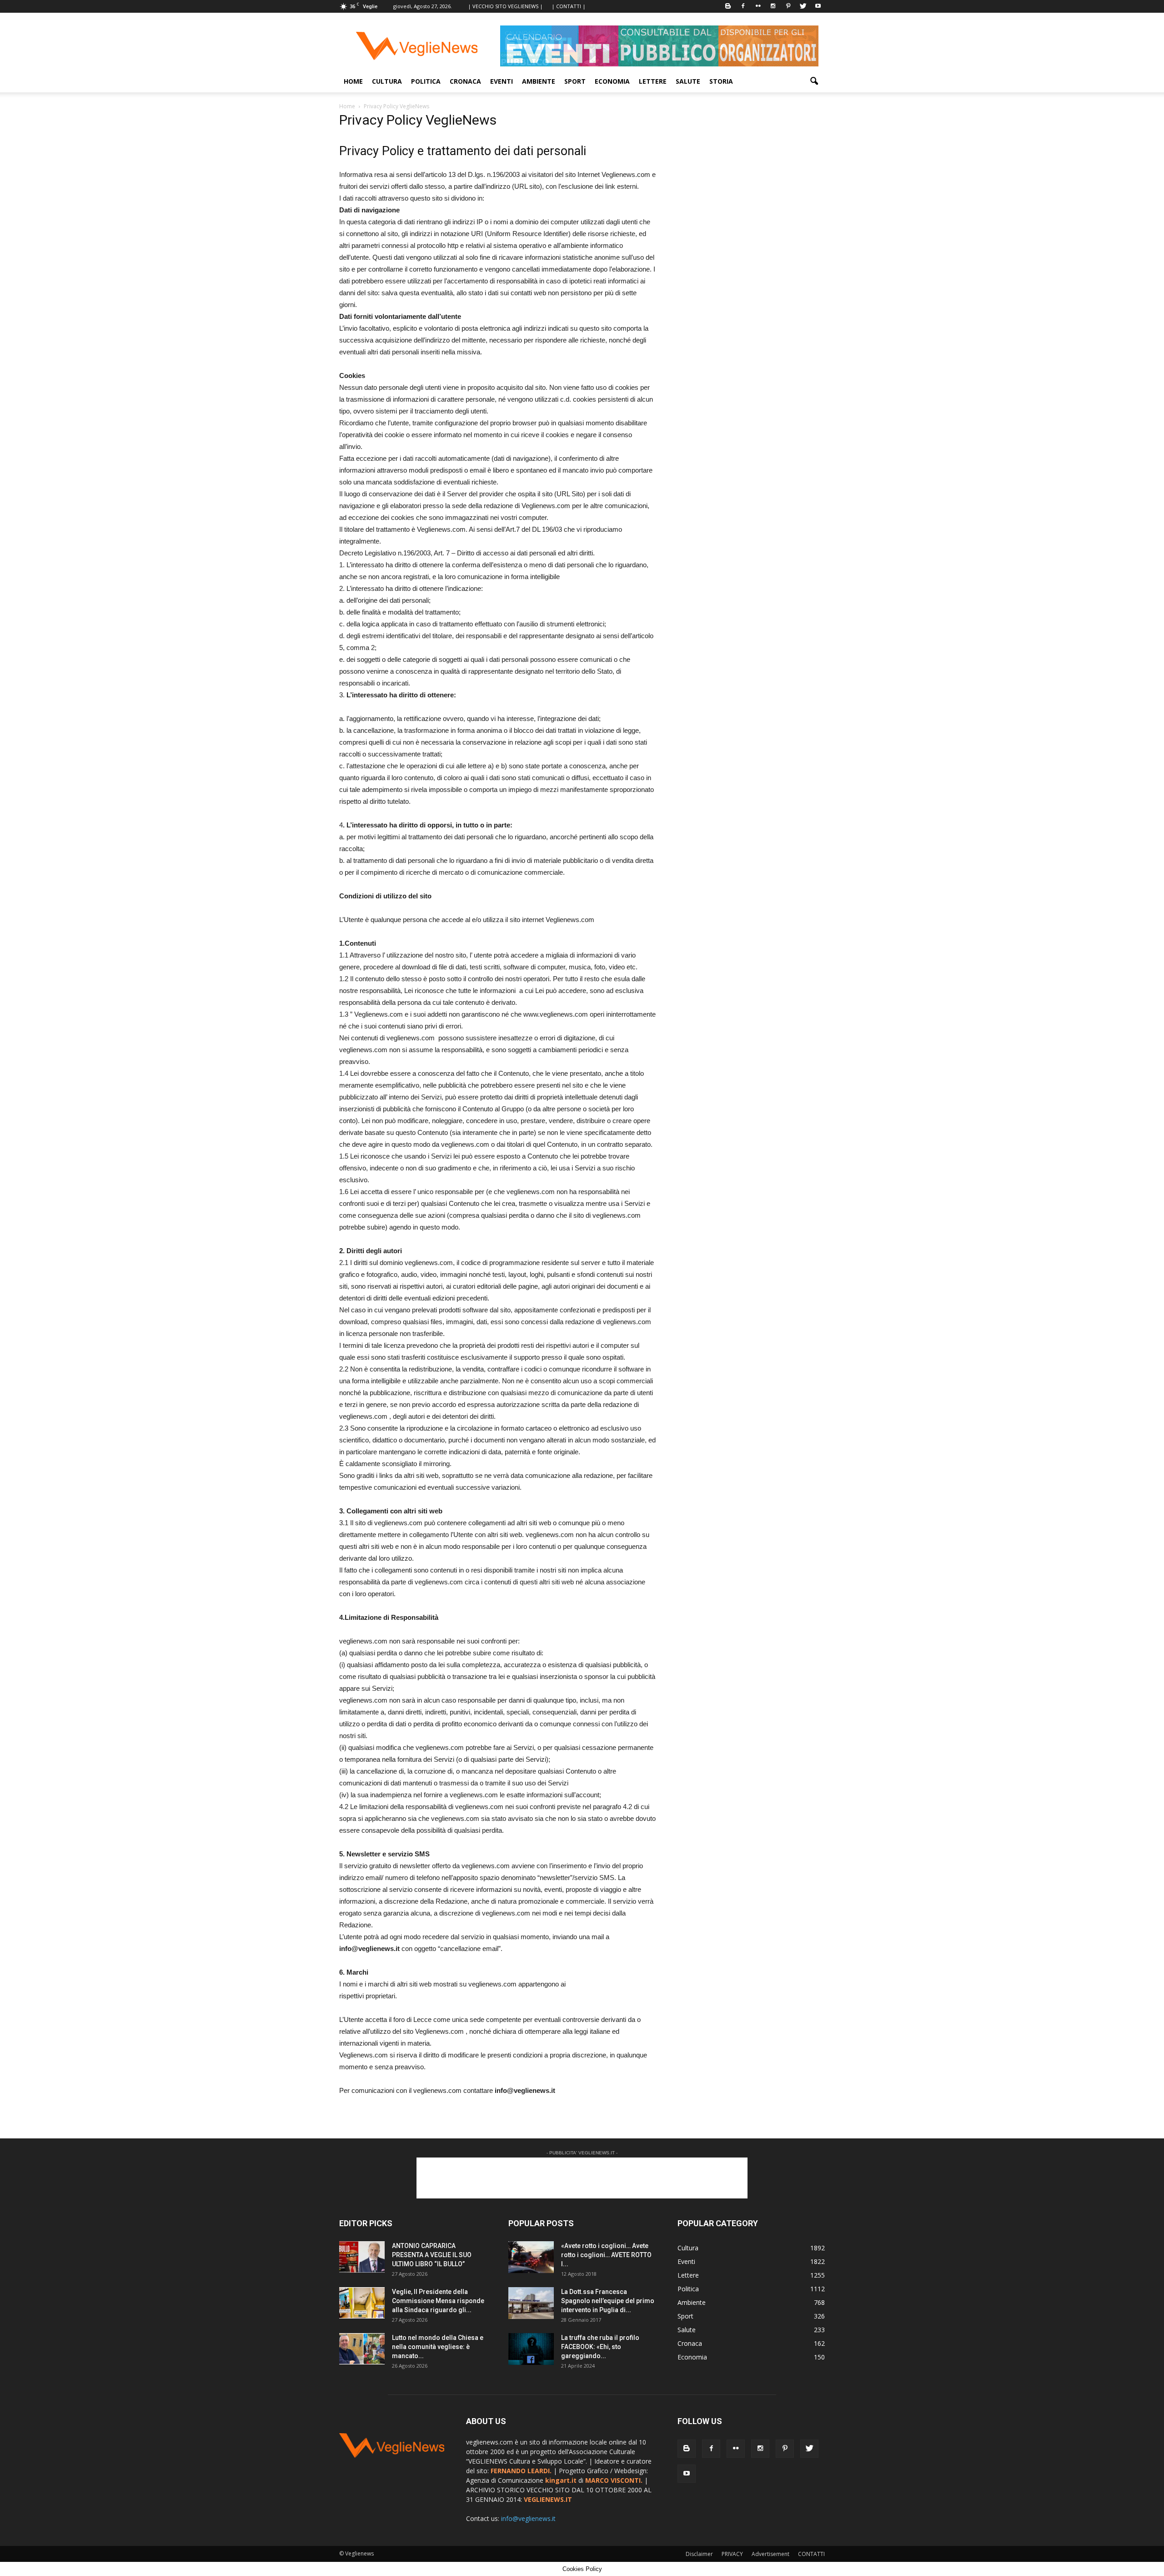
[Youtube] (818, 6)
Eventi (502, 81)
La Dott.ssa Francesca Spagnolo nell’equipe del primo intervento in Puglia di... (608, 2301)
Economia (612, 81)
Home (353, 81)
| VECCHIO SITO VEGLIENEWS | (505, 6)
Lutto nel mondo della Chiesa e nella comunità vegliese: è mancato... (438, 2347)
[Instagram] (773, 6)
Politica (426, 81)
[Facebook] (743, 6)
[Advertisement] (582, 2178)
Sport (575, 81)
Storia (721, 81)
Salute (688, 81)
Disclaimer (699, 2554)
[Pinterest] (788, 6)
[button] (814, 81)
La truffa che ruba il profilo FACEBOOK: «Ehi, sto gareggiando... (600, 2347)
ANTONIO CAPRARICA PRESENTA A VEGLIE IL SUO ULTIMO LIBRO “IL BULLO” (432, 2255)
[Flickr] (758, 6)
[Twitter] (803, 6)
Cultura (387, 81)
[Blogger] (728, 6)
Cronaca (465, 81)
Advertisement (770, 2554)
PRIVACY (732, 2554)
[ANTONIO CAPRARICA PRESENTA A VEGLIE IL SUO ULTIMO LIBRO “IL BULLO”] (362, 2257)
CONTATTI (811, 2554)
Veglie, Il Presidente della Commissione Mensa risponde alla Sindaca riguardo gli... (438, 2301)
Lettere (653, 81)
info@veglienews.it (528, 2518)
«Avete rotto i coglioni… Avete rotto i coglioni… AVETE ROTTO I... (606, 2255)
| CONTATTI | (569, 6)
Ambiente (539, 81)
